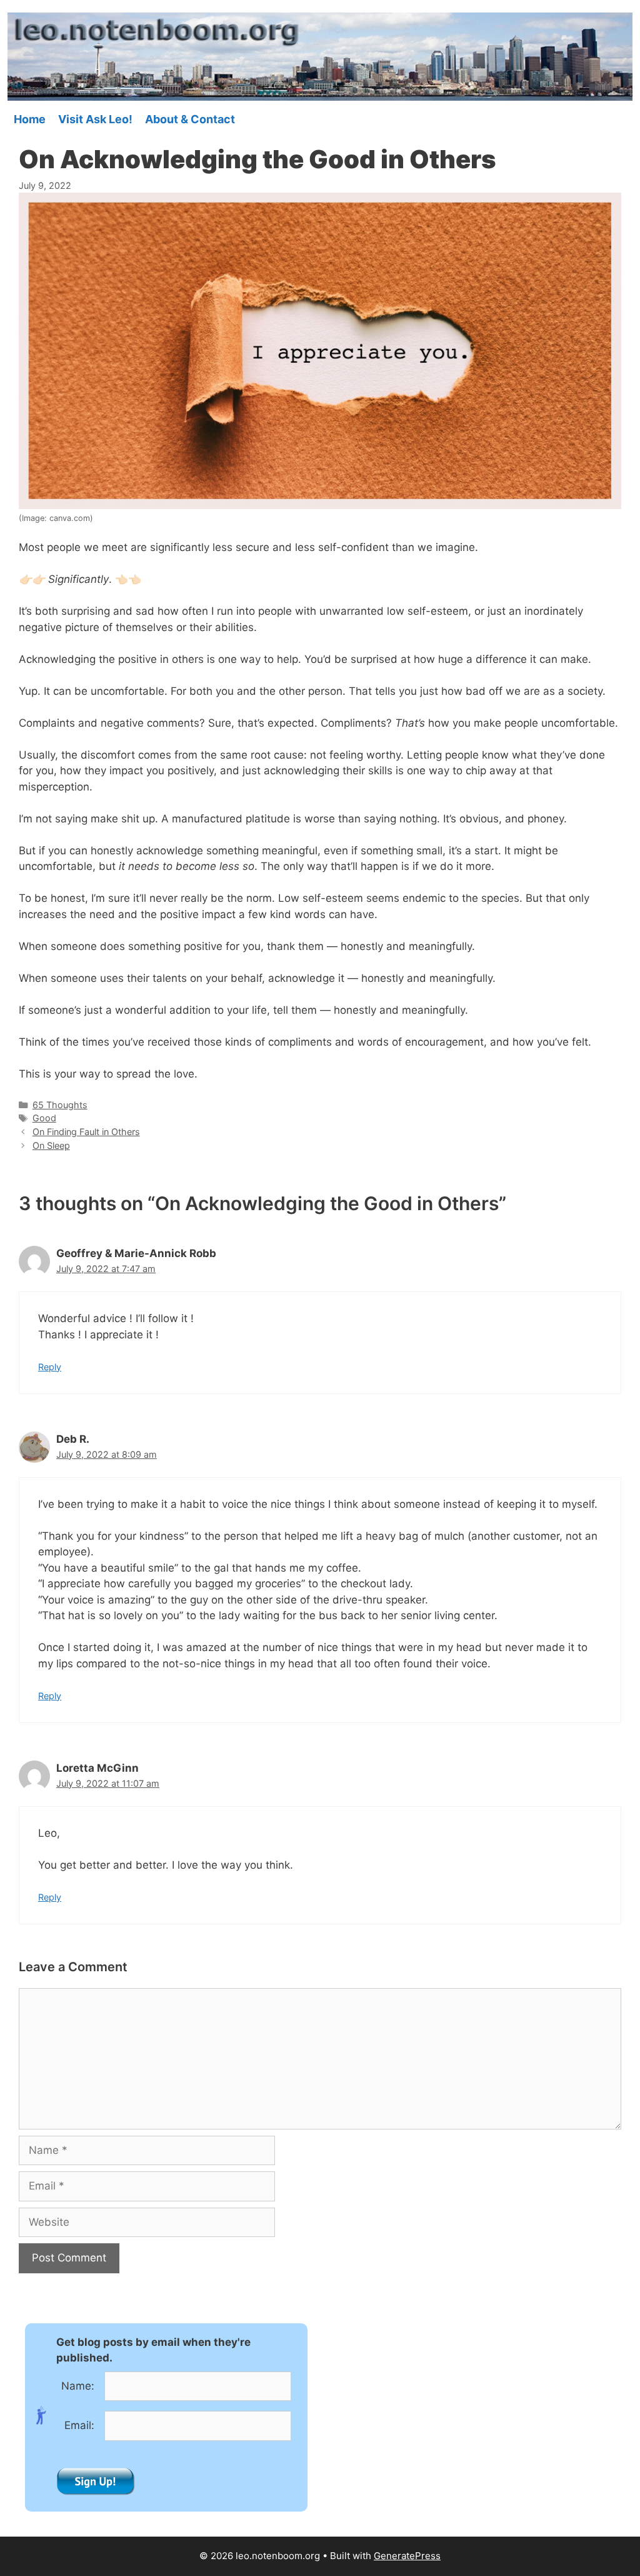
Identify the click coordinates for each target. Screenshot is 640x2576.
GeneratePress (407, 2556)
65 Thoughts (60, 1105)
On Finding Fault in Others (86, 1132)
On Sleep (51, 1145)
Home (30, 119)
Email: (79, 2425)
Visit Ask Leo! (95, 119)
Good (44, 1118)
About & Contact (190, 119)
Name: (78, 2386)
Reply (50, 1367)
